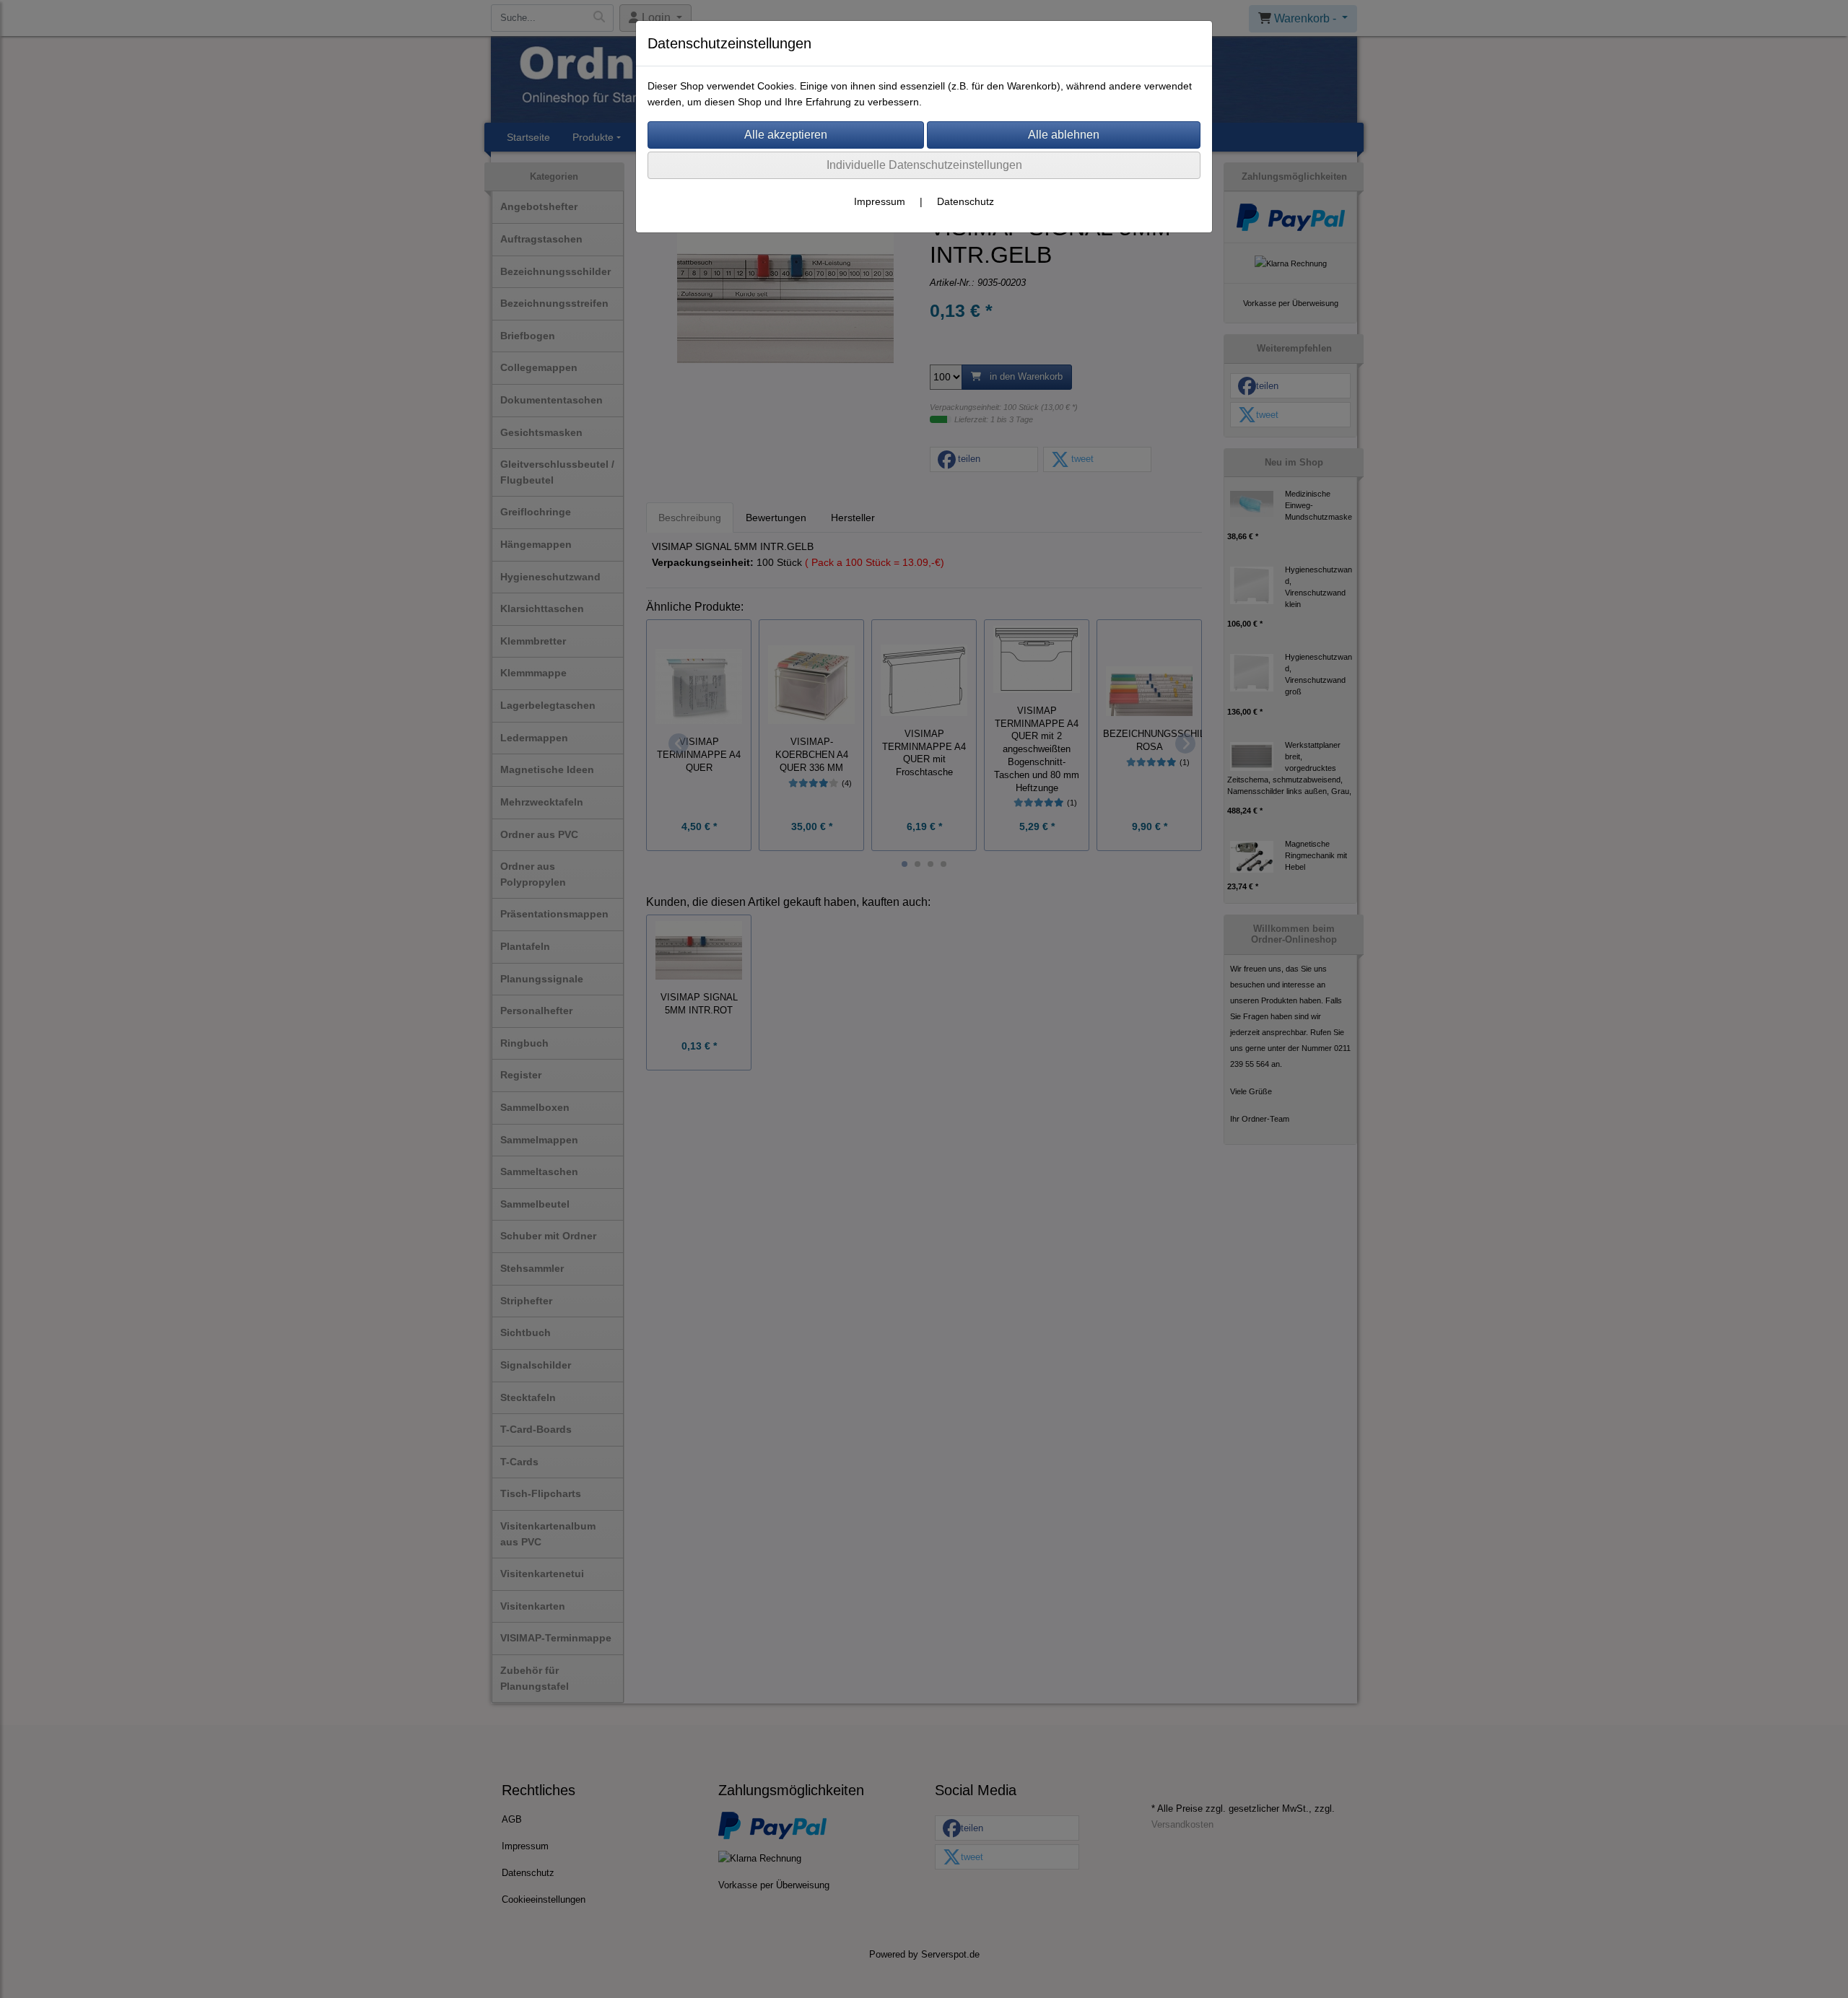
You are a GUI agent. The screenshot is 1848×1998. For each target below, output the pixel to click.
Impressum (880, 201)
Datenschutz (966, 201)
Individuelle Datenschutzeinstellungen (924, 165)
